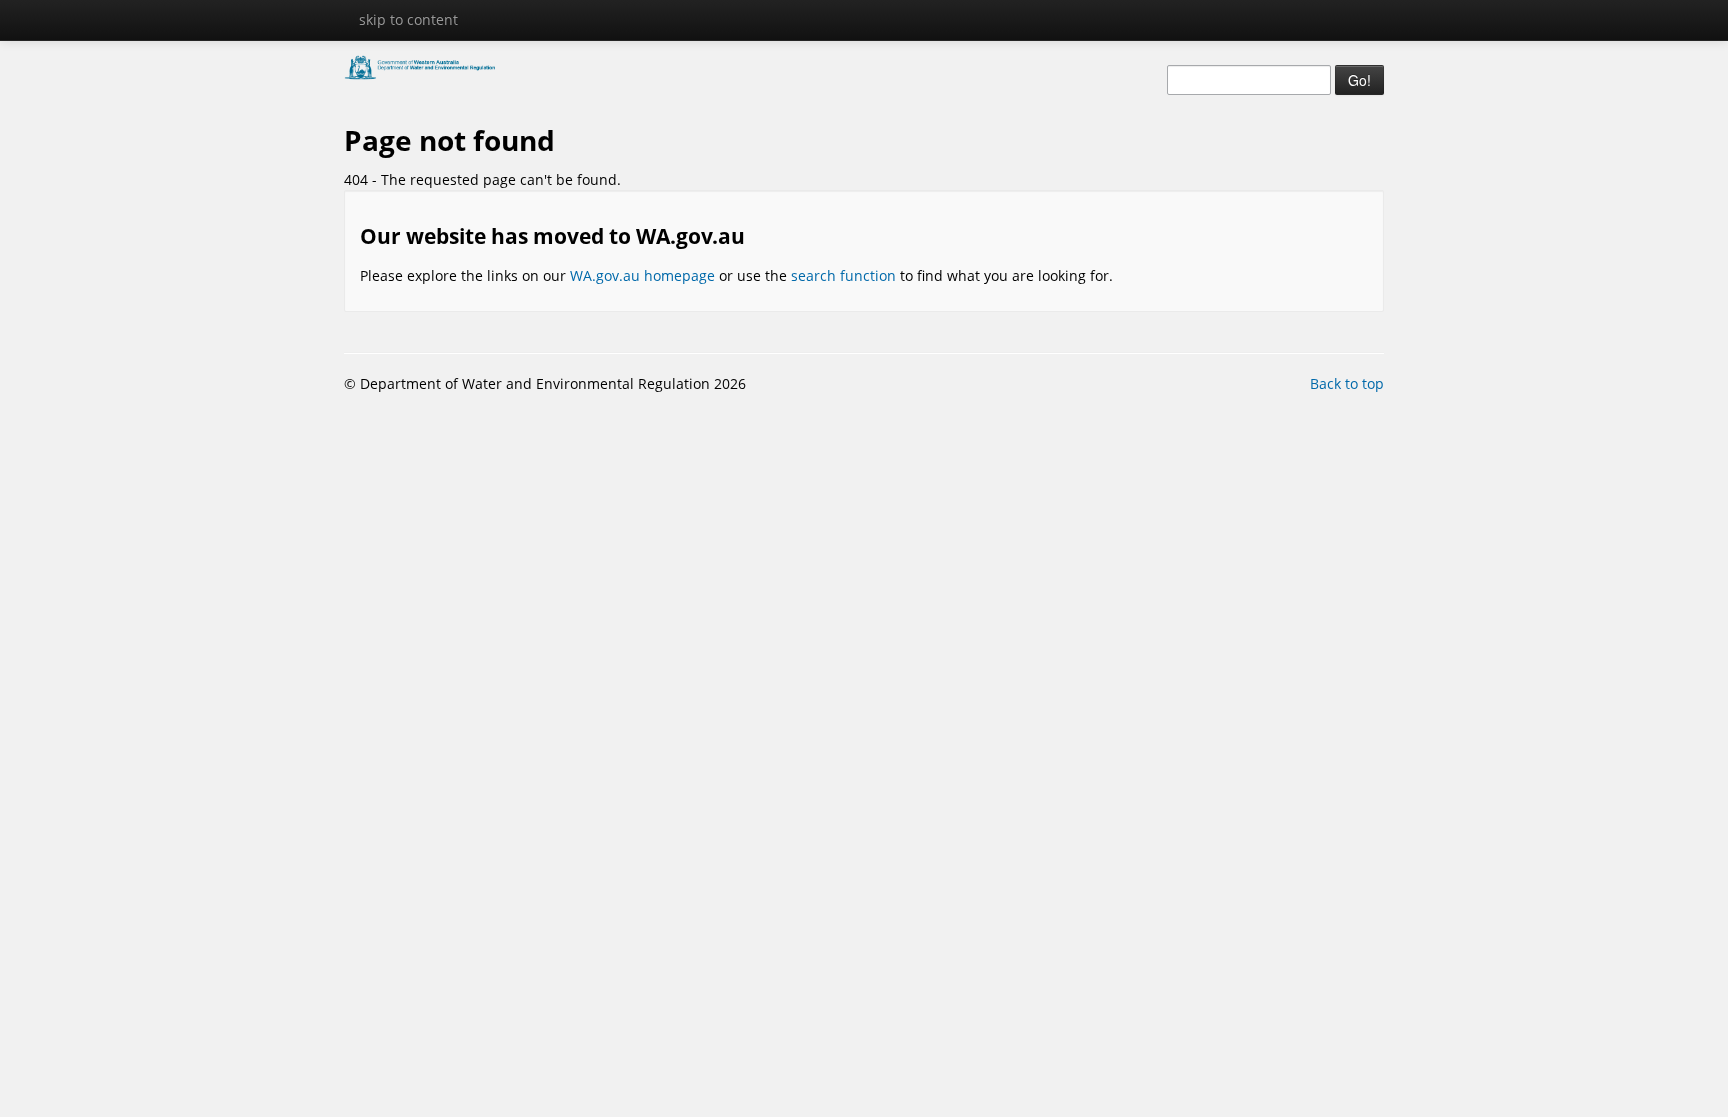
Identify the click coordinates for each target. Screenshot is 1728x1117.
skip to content (408, 19)
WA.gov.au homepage (642, 275)
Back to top (1347, 383)
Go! (1359, 80)
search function (843, 275)
